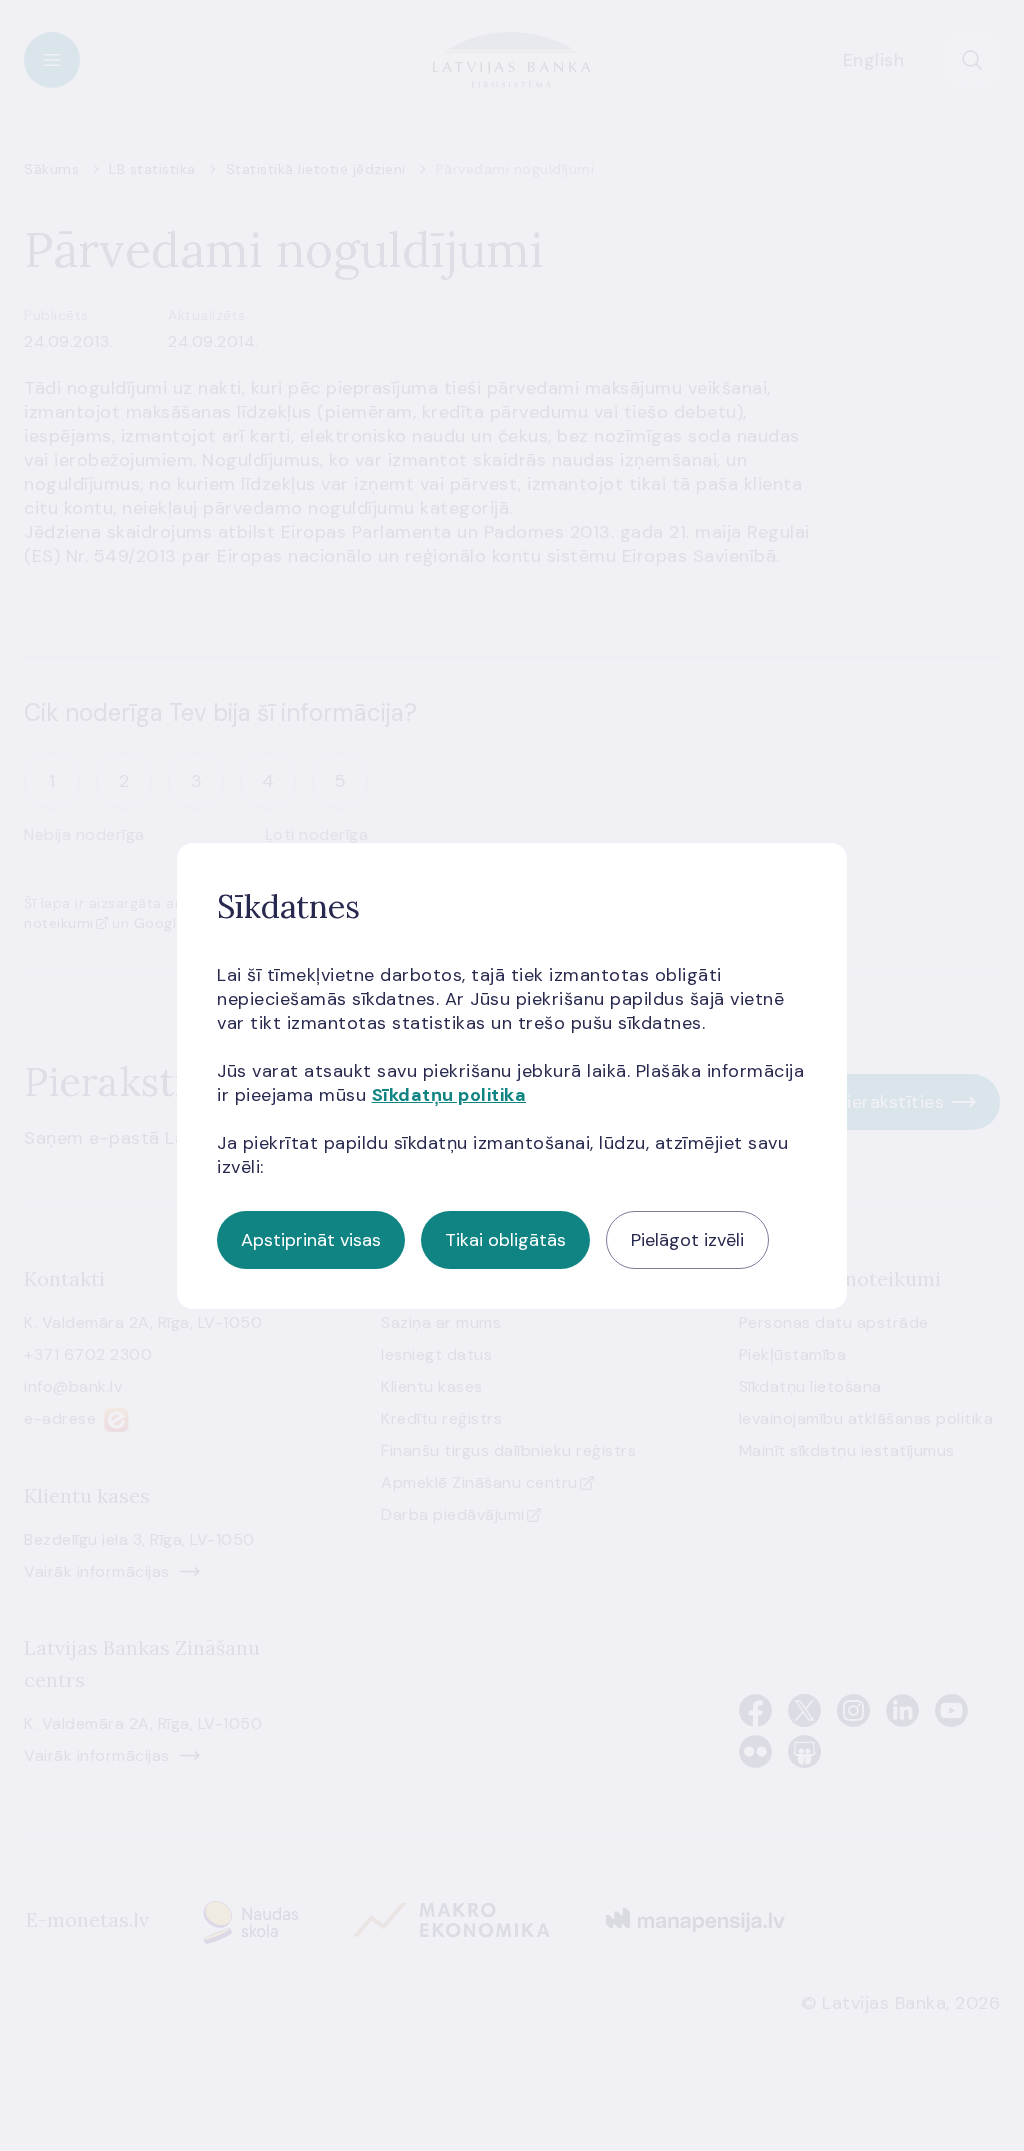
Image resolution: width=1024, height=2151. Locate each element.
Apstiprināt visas (311, 1240)
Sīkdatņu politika (449, 1095)
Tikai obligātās (505, 1240)
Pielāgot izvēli (687, 1240)
